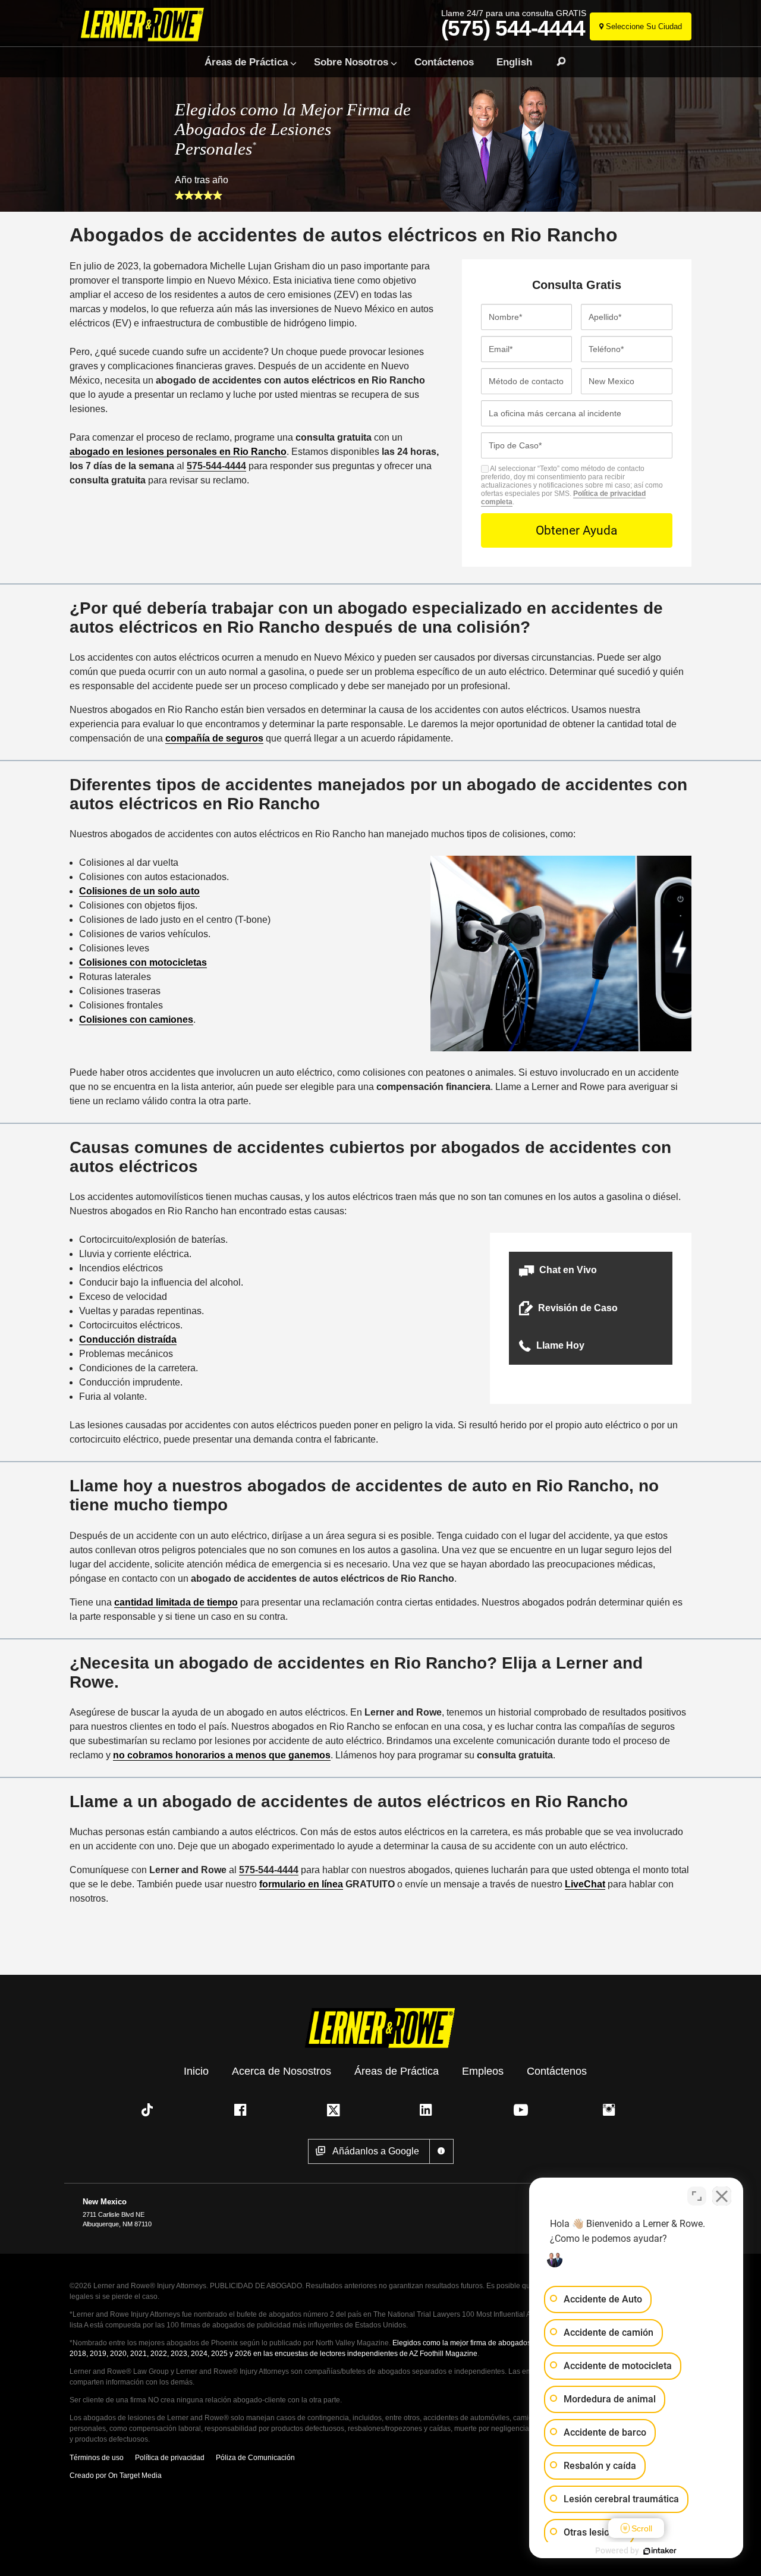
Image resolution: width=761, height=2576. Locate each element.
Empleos (483, 2071)
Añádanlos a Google (376, 2151)
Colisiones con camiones (136, 1020)
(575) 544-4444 (513, 29)
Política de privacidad (170, 2458)
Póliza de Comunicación (255, 2458)
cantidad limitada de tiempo (176, 1602)
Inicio (196, 2071)
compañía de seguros (214, 738)
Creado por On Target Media (116, 2476)
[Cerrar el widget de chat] (722, 2196)
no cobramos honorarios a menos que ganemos (222, 1755)
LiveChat (585, 1884)
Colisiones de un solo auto (139, 891)
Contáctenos (444, 62)
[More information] (441, 2151)
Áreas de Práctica (246, 62)
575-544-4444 (216, 466)
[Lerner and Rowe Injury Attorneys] (145, 25)
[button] (591, 1270)
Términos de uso (97, 2458)
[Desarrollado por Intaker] (660, 2551)
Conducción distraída (128, 1339)
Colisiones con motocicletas (143, 962)
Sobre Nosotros (351, 62)
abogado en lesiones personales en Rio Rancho (178, 452)
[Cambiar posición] (697, 2196)
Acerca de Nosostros (282, 2071)
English (514, 62)
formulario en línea (301, 1884)
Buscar (556, 62)
